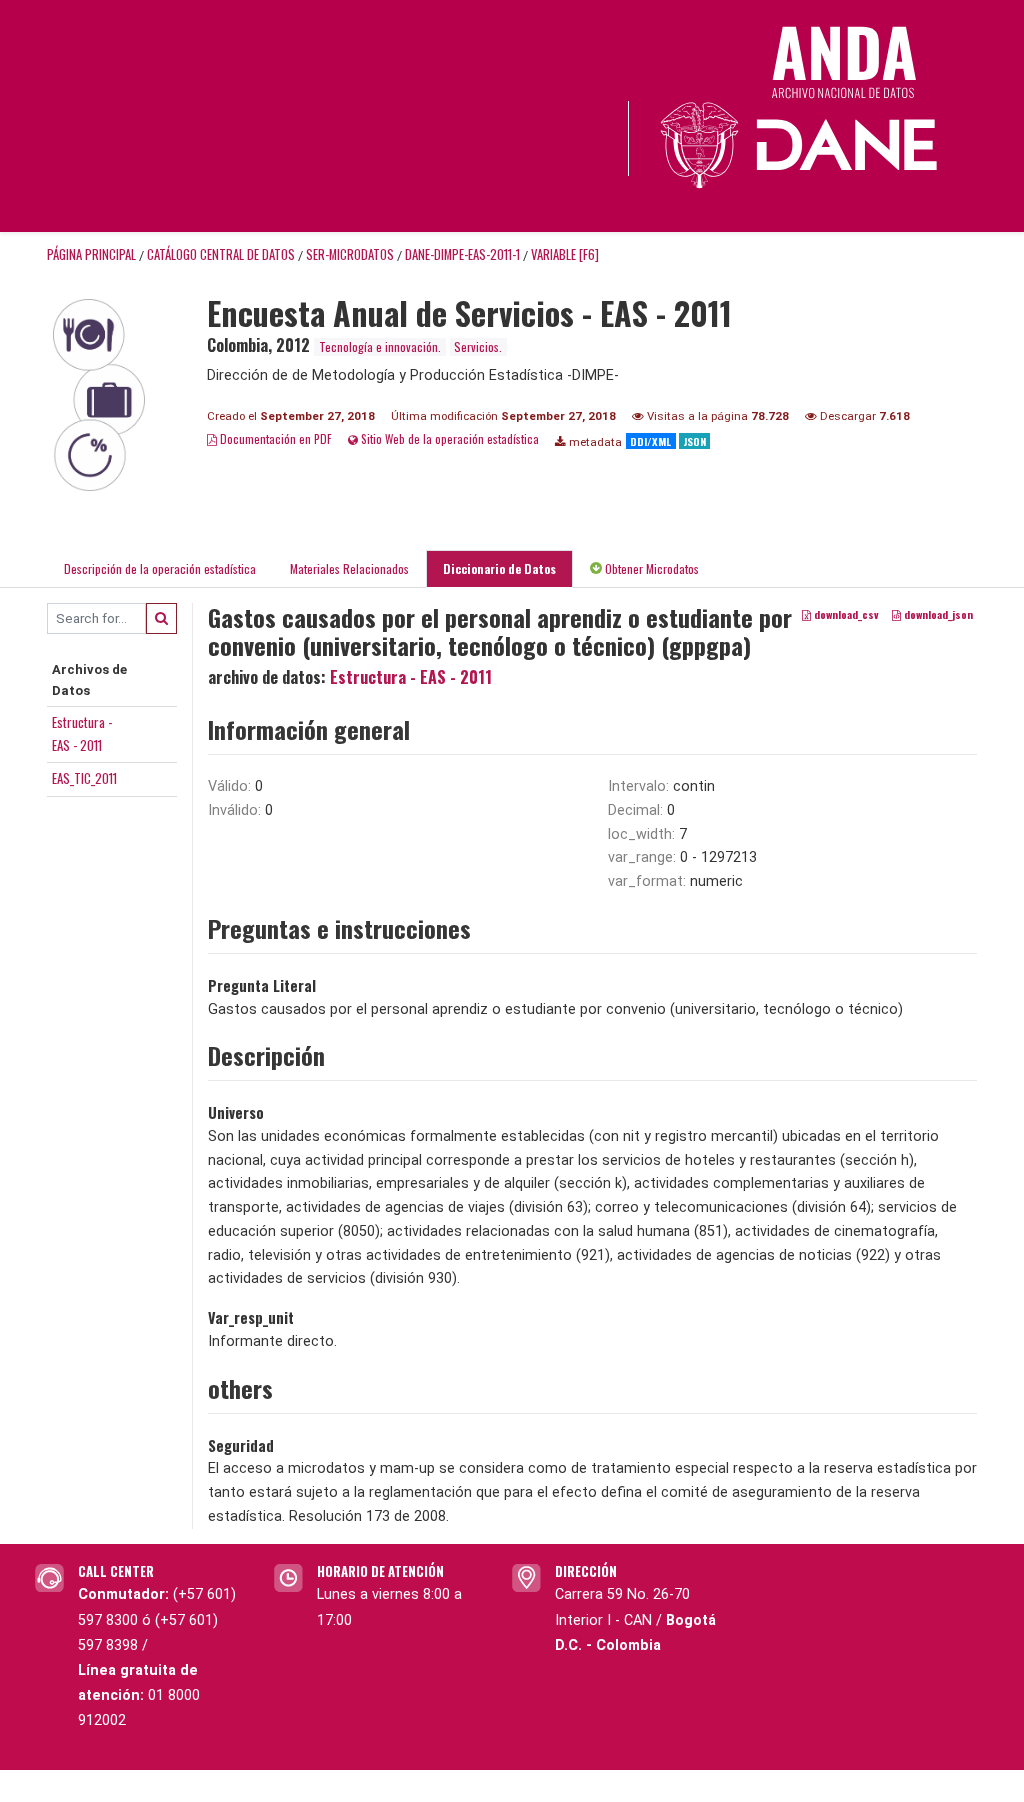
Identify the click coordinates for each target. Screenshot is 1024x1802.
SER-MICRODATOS (350, 254)
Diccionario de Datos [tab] (499, 568)
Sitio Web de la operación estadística (448, 438)
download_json (937, 614)
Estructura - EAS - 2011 (411, 677)
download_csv (845, 614)
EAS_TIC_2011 (84, 778)
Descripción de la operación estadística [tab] (160, 568)
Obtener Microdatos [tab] (650, 568)
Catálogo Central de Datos (221, 254)
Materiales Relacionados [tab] (349, 568)
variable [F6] (565, 254)
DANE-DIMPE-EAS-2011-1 (462, 254)
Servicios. (478, 346)
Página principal (91, 254)
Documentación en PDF (274, 438)
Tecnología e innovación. (380, 346)
